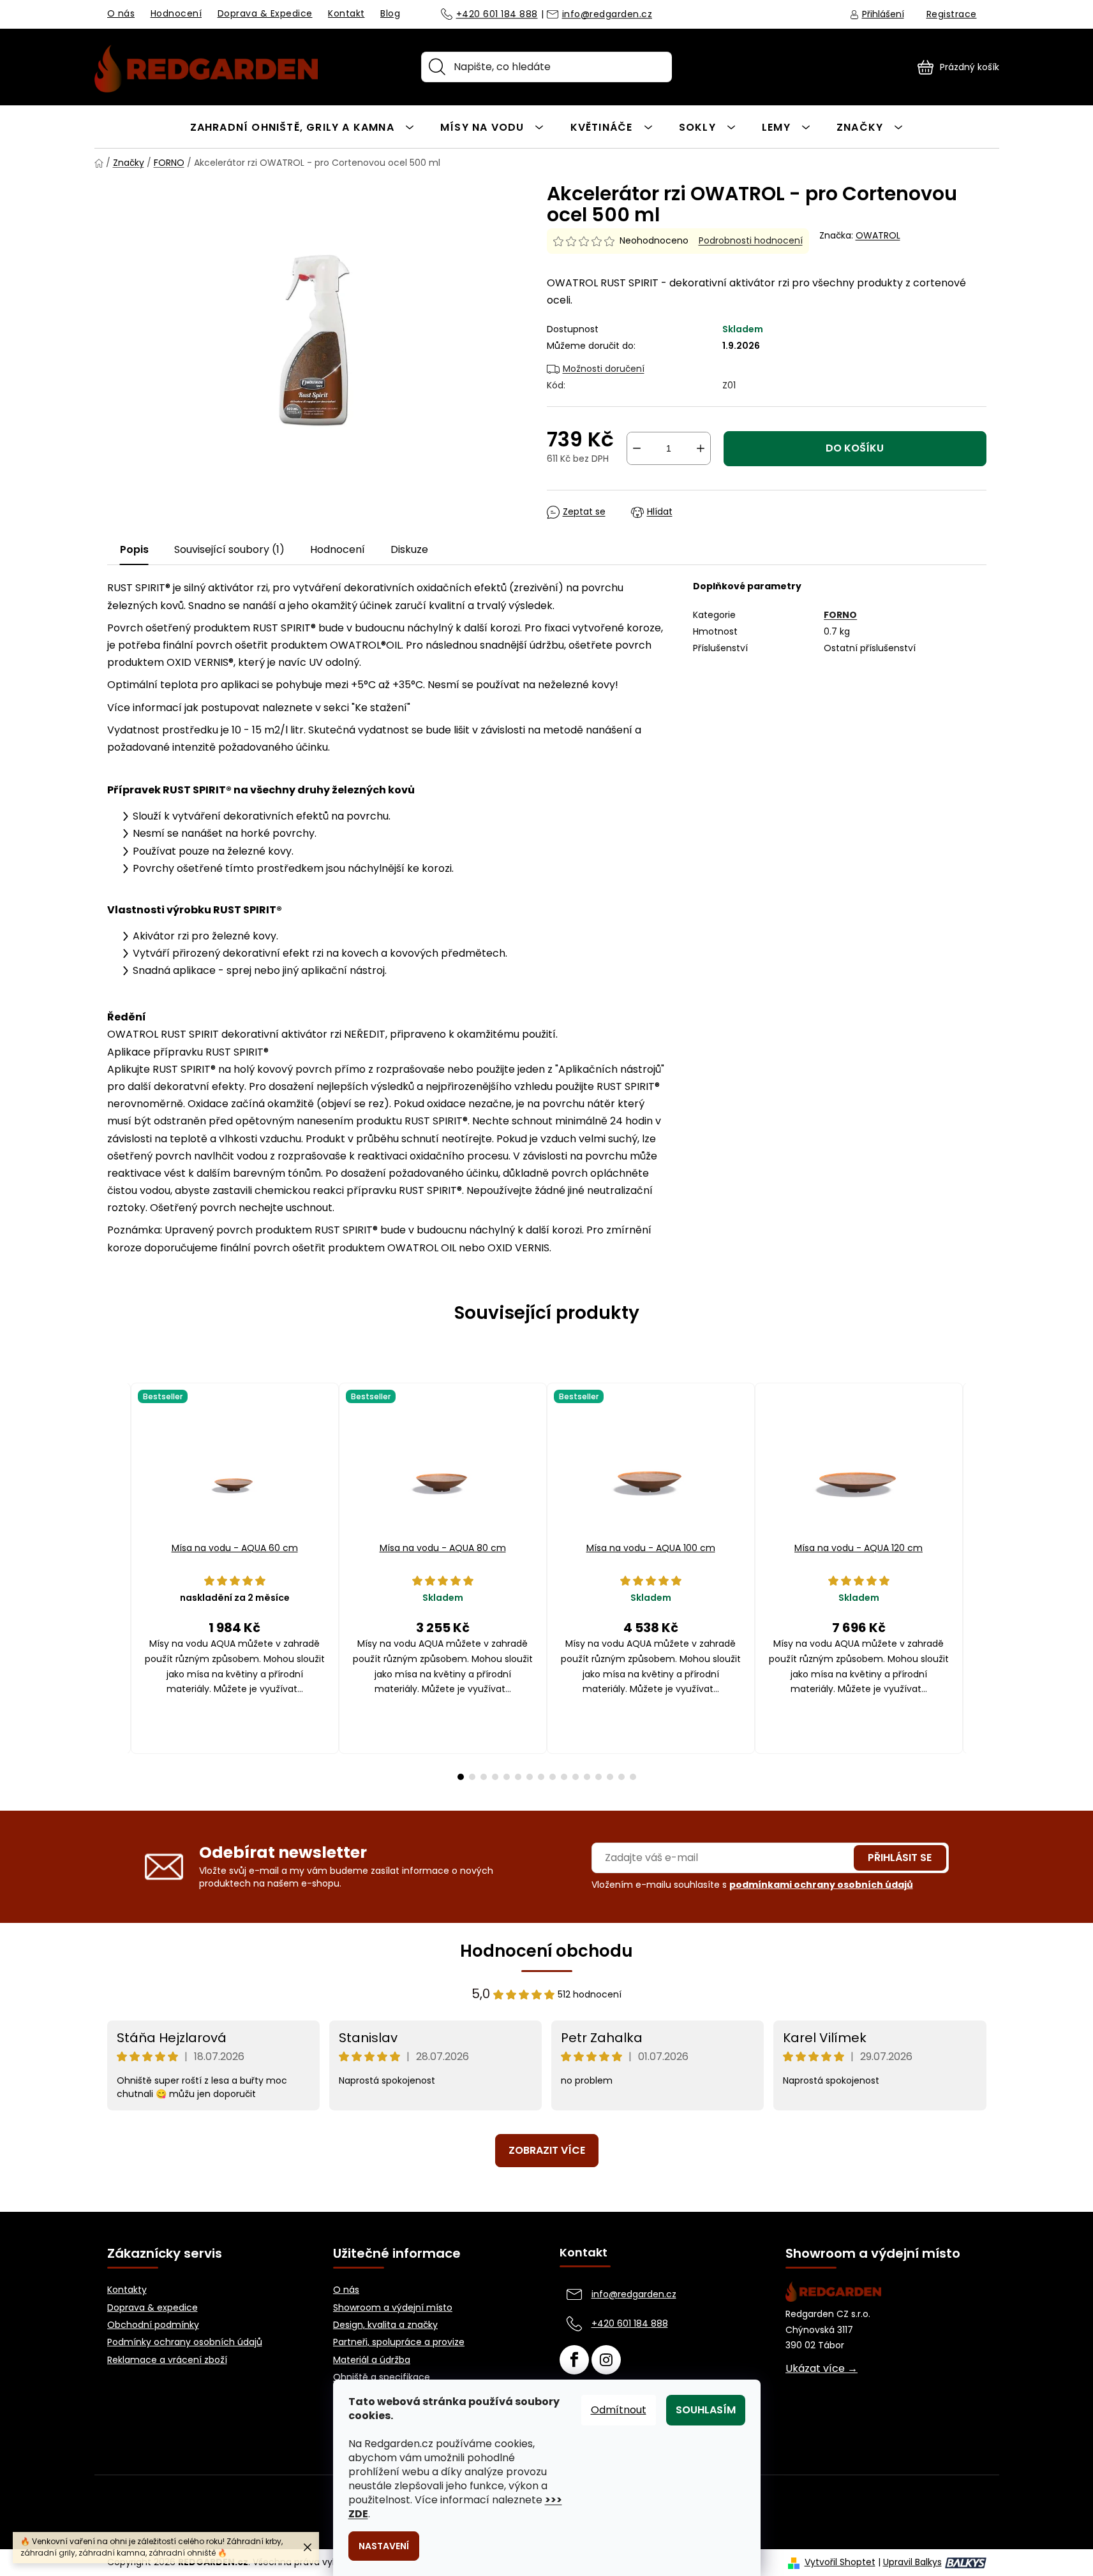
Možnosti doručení (604, 369)
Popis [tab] (134, 549)
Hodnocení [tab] (338, 549)
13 (610, 1777)
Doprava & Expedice (265, 13)
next (976, 1581)
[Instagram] (606, 2360)
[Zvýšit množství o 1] (701, 448)
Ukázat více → (822, 2369)
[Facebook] (574, 2360)
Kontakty (127, 2290)
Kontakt (346, 13)
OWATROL (878, 235)
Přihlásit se (900, 1858)
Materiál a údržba (372, 2360)
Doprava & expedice (152, 2308)
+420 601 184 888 (497, 15)
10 (576, 1777)
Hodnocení (176, 13)
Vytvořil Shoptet (840, 2562)
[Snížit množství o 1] (637, 448)
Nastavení (384, 2546)
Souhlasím (706, 2410)
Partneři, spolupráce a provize (399, 2342)
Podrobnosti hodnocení (751, 241)
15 (633, 1777)
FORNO (840, 615)
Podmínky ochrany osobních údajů (185, 2342)
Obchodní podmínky (153, 2325)
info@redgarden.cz (607, 15)
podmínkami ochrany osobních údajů (821, 1885)
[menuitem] (302, 127)
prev (117, 1581)
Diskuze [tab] (409, 549)
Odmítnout (619, 2410)
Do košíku (855, 448)
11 (587, 1777)
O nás (121, 13)
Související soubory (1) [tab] (229, 549)
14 (621, 1777)
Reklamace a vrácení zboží (167, 2360)
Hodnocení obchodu (546, 1951)
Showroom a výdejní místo (393, 2308)
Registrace (952, 14)
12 (599, 1777)
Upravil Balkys (912, 2562)
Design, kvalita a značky (385, 2325)
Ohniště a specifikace (382, 2377)
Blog (390, 13)
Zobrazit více (547, 2150)
